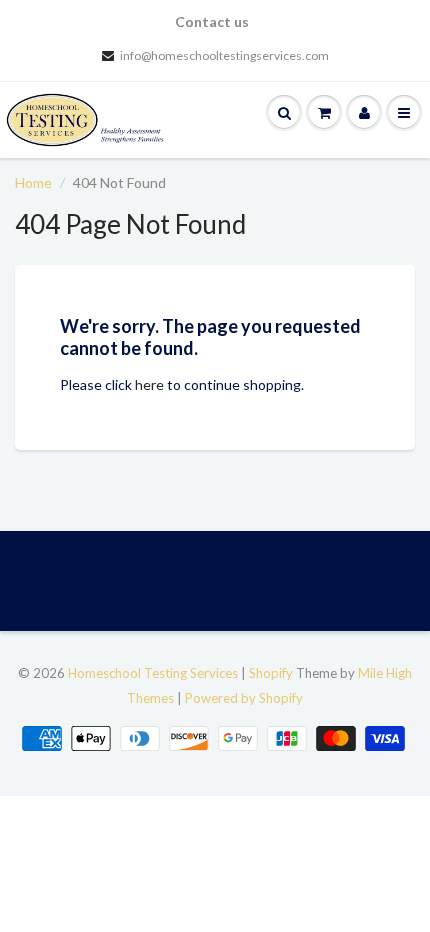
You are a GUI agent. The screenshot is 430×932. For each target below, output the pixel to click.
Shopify (271, 673)
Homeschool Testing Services (153, 673)
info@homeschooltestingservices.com (224, 55)
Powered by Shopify (244, 698)
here (149, 384)
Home (33, 182)
